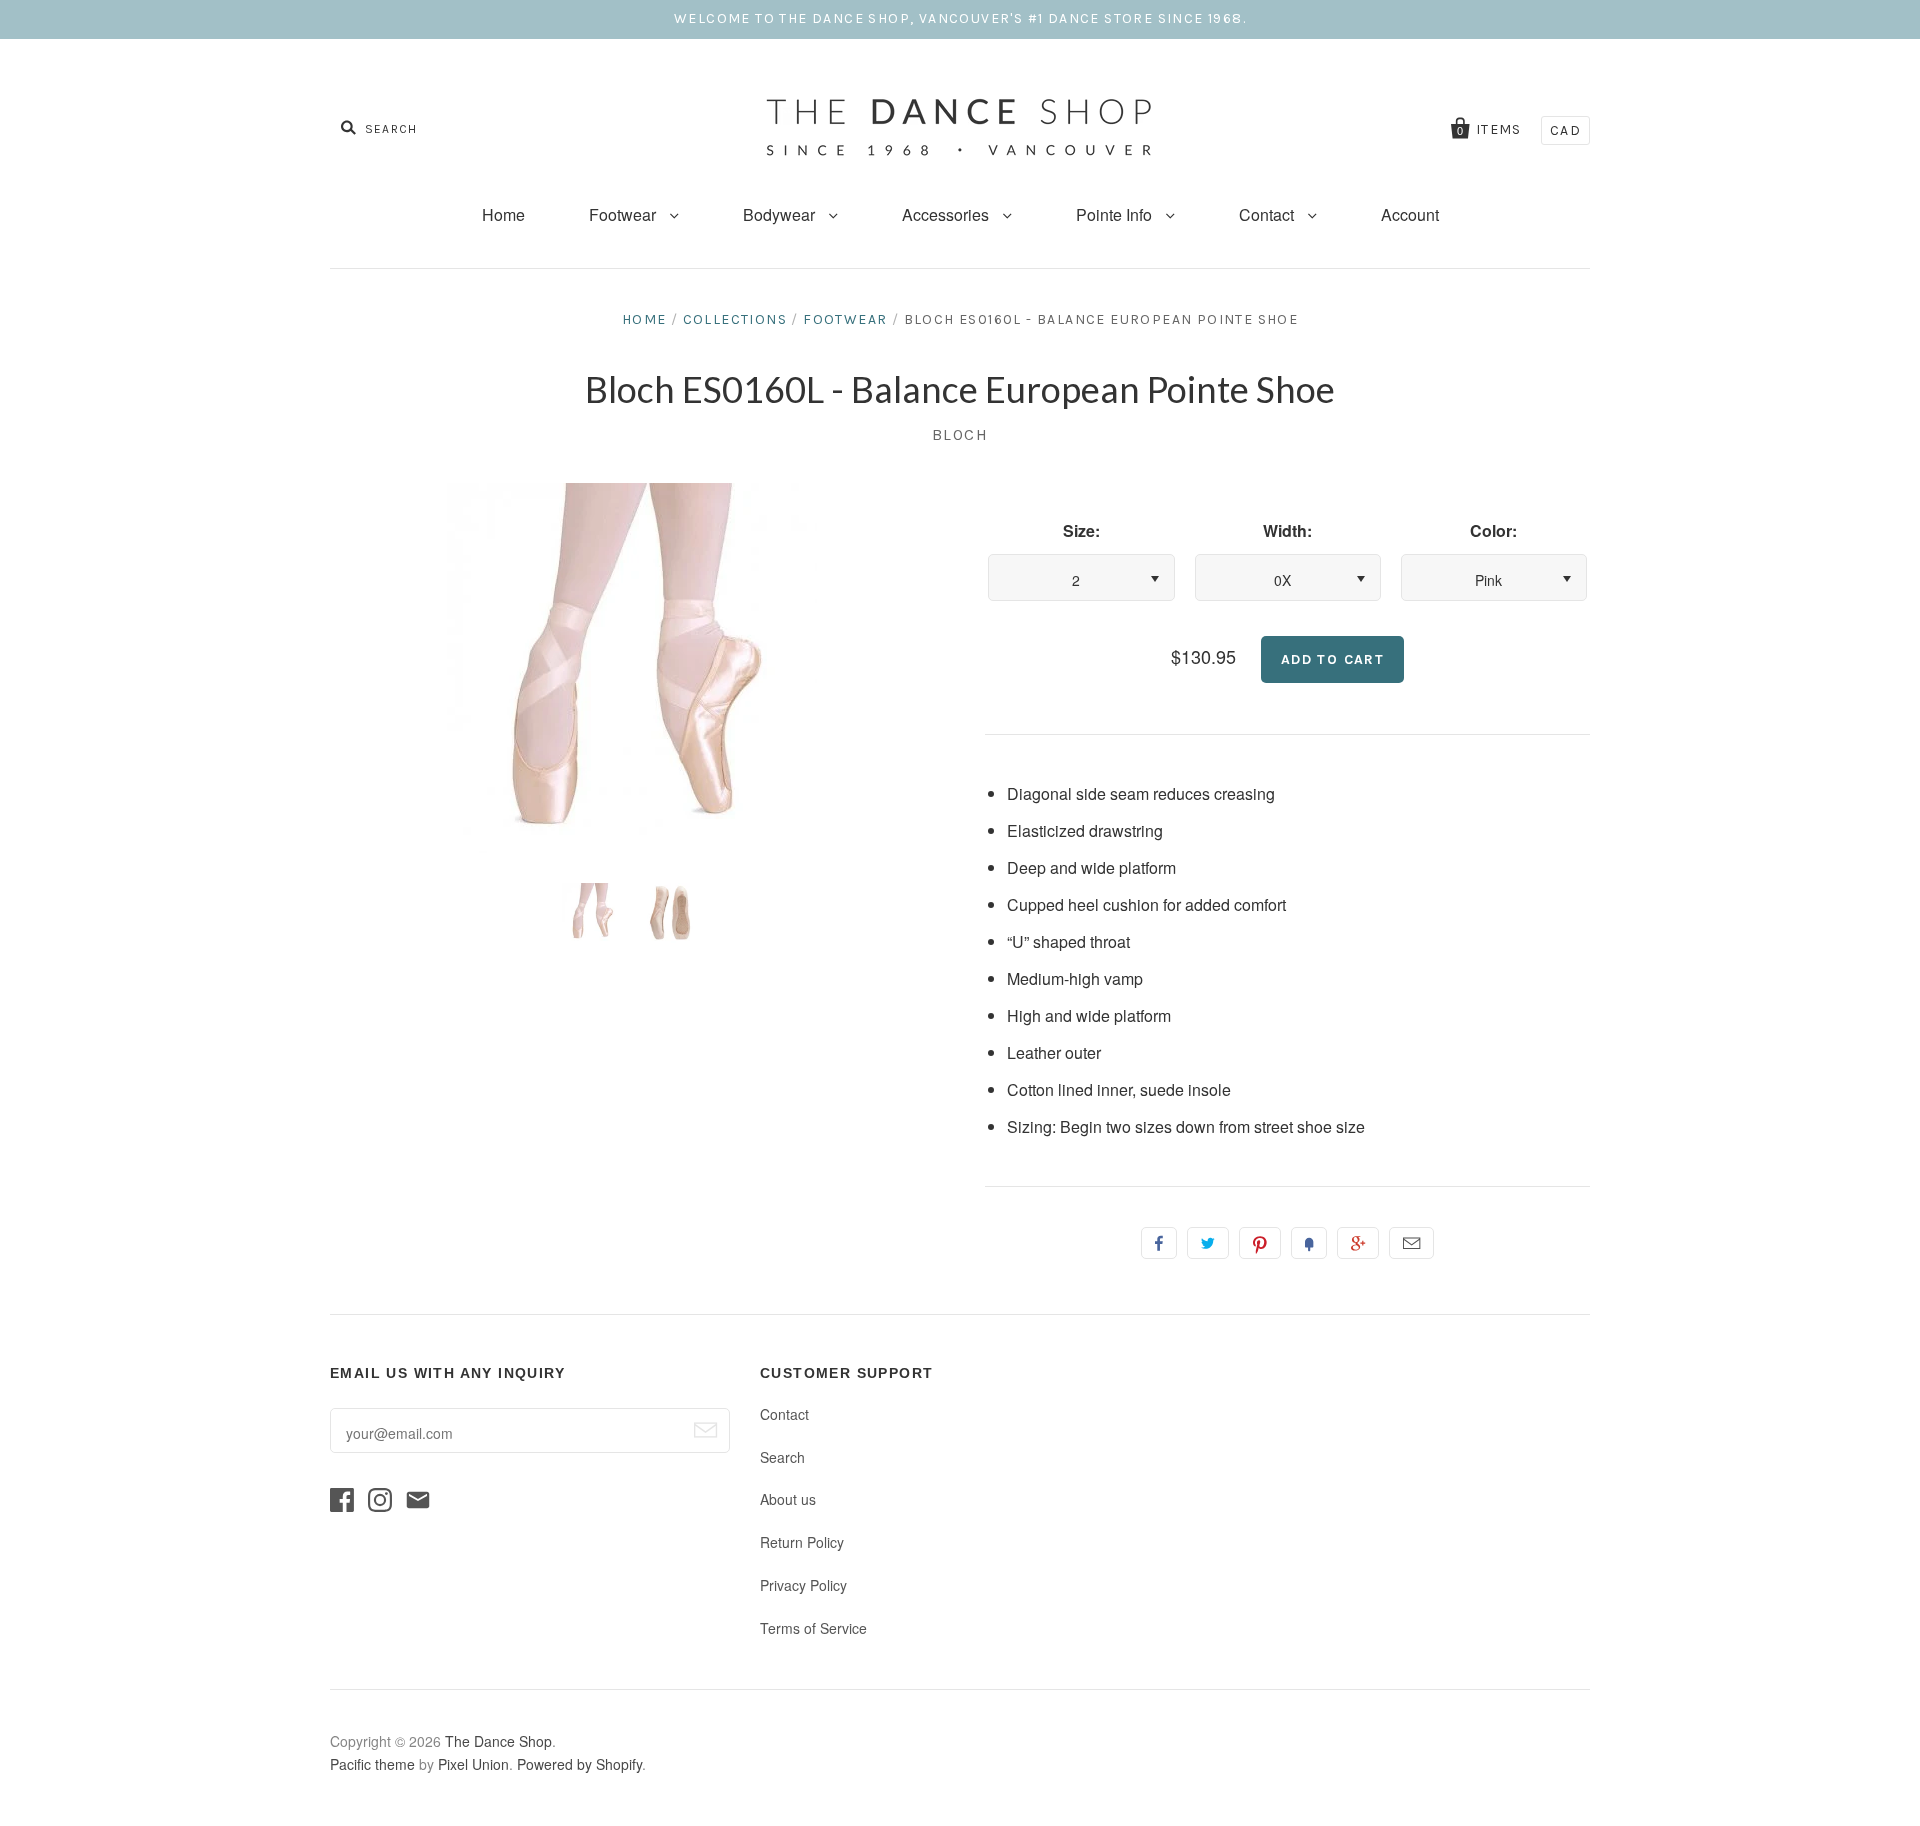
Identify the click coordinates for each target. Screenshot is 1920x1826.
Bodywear (781, 214)
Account (1410, 214)
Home (503, 214)
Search (782, 1457)
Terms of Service (813, 1628)
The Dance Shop (498, 1741)
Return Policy (802, 1542)
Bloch (960, 434)
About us (788, 1499)
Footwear (624, 214)
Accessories (947, 214)
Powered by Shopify (579, 1764)
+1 (1358, 1243)
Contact (1268, 214)
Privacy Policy (803, 1585)
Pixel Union (473, 1764)
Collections (735, 319)
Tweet (1208, 1243)
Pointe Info (1116, 214)
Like (1159, 1243)
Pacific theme (372, 1764)
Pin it (1260, 1243)
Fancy (1309, 1243)
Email (1411, 1243)
